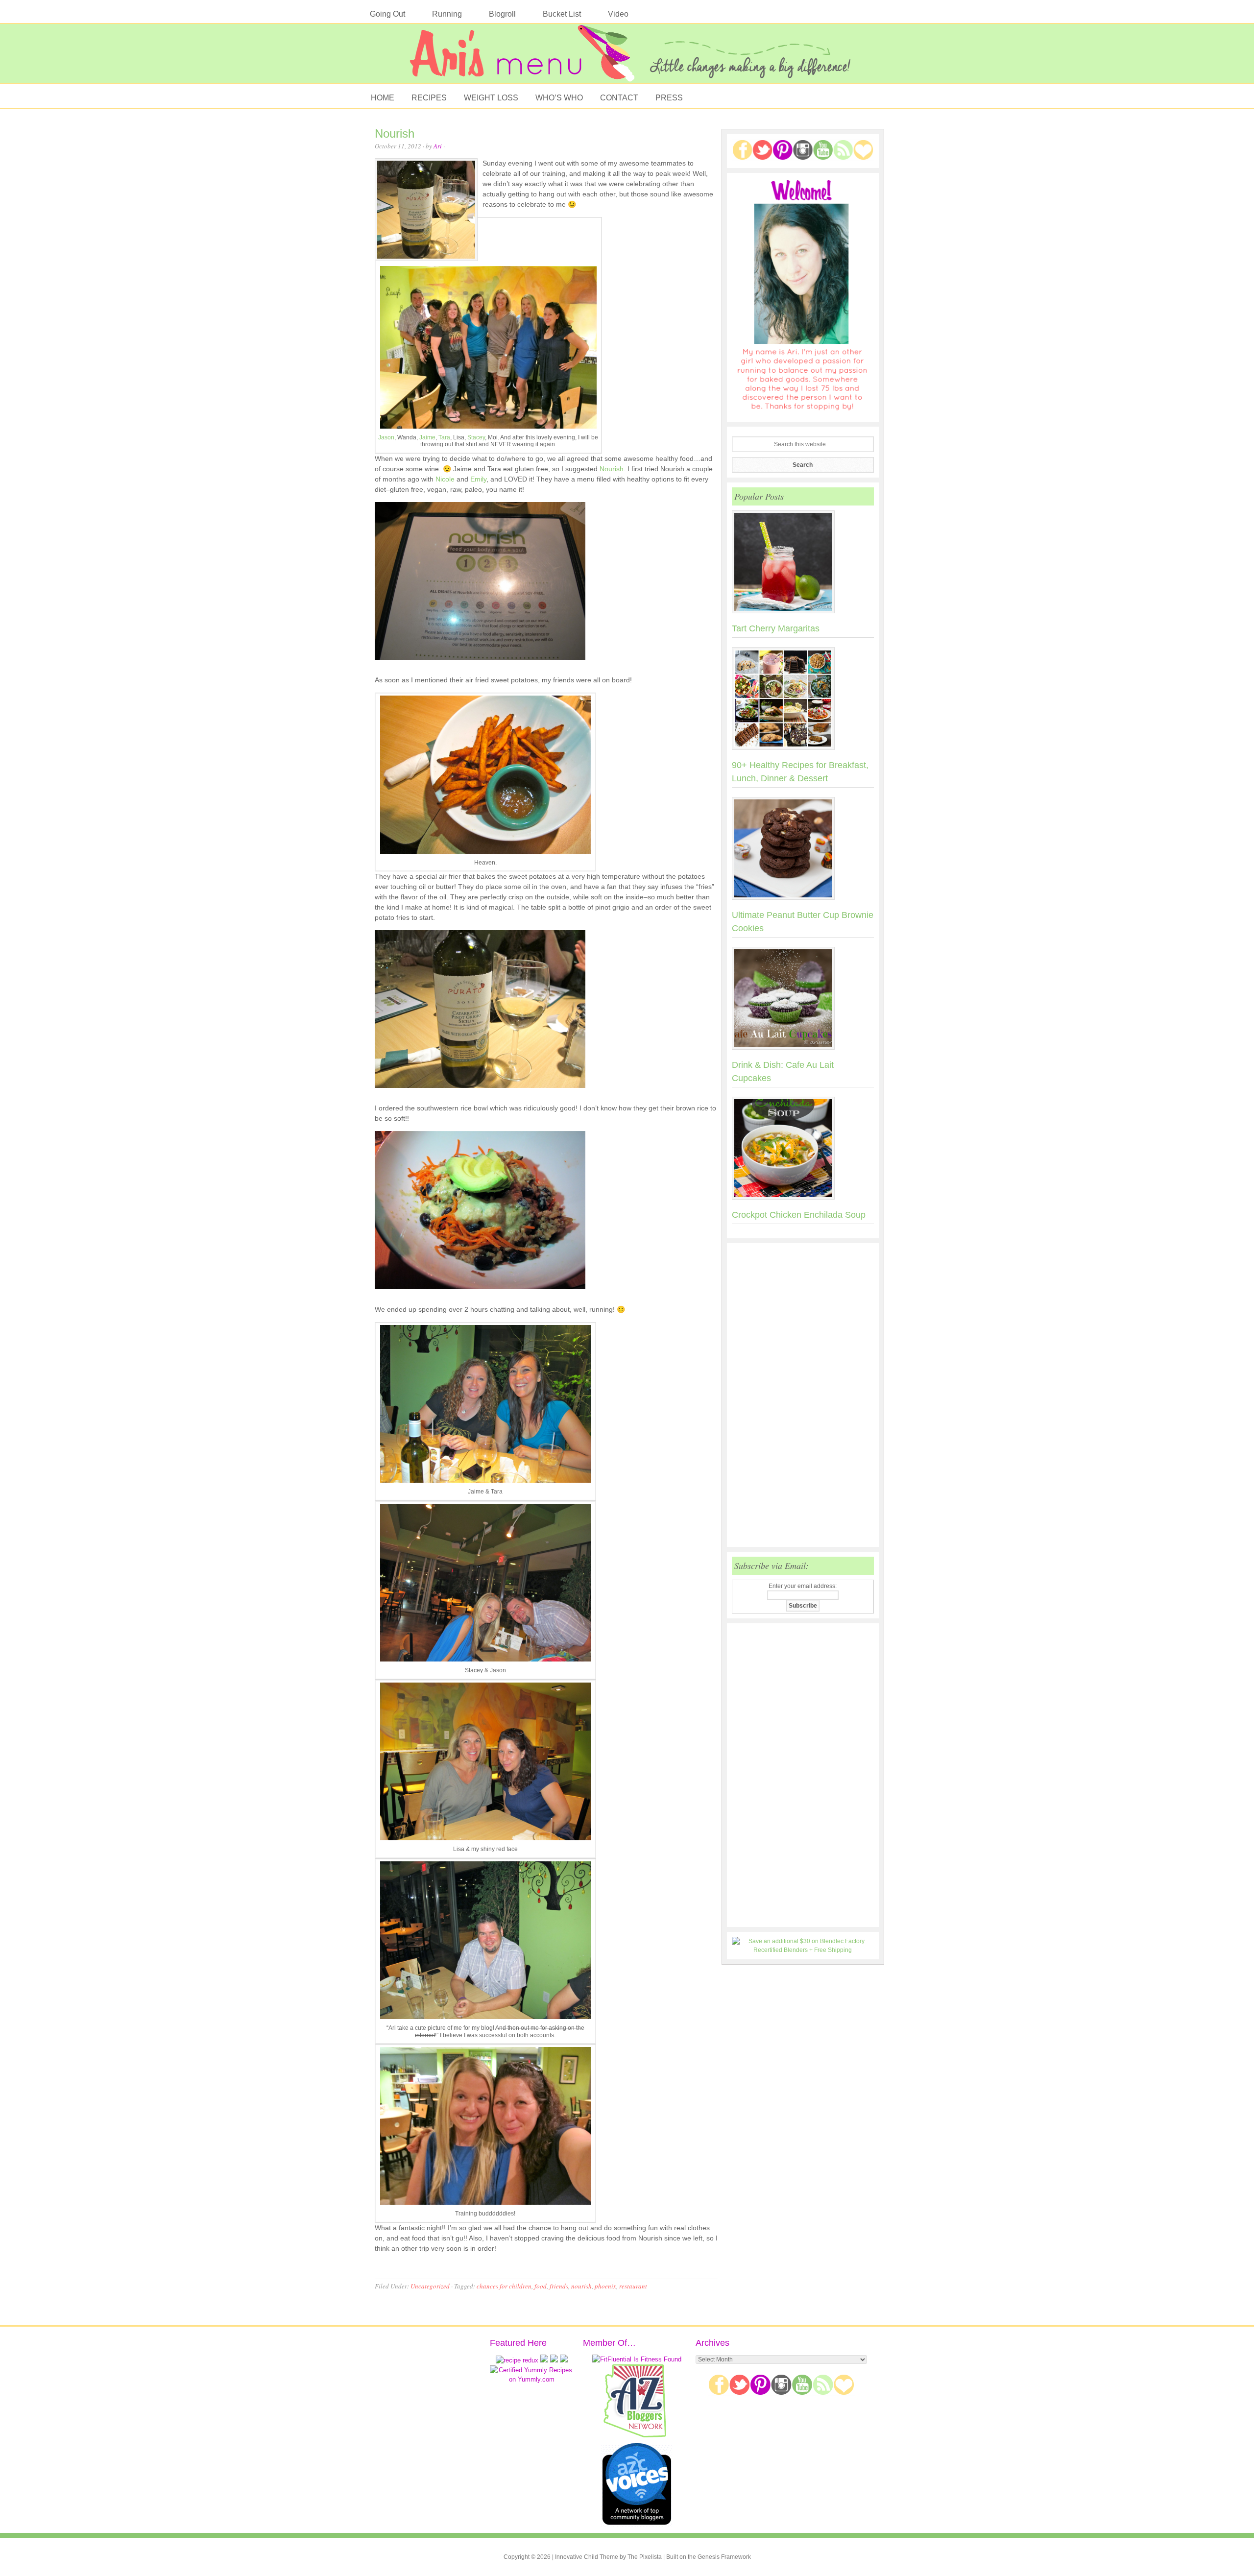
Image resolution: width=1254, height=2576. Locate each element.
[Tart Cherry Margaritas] (803, 564)
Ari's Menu (627, 58)
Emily (478, 479)
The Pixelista (645, 2557)
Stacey (476, 437)
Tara (444, 437)
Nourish (395, 133)
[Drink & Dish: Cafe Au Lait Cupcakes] (803, 1000)
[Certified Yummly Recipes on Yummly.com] (531, 2379)
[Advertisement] (803, 1395)
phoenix (605, 2286)
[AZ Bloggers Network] (637, 2436)
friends (559, 2286)
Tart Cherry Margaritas (776, 628)
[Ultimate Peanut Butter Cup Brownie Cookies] (803, 850)
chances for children (504, 2286)
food (541, 2286)
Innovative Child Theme (587, 2557)
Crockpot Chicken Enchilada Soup (799, 1215)
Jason (386, 437)
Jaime (427, 437)
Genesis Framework (724, 2557)
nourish (581, 2286)
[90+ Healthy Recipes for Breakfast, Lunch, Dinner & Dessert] (803, 700)
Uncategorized (430, 2286)
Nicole (445, 479)
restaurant (633, 2286)
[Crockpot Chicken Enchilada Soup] (803, 1150)
